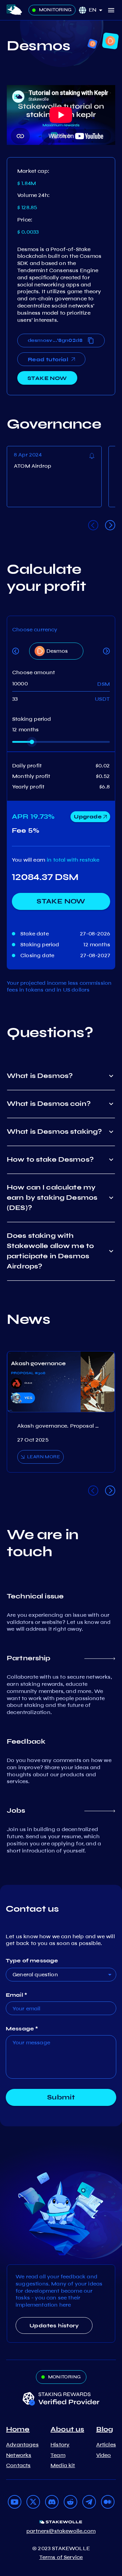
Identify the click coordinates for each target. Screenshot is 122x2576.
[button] (98, 10)
